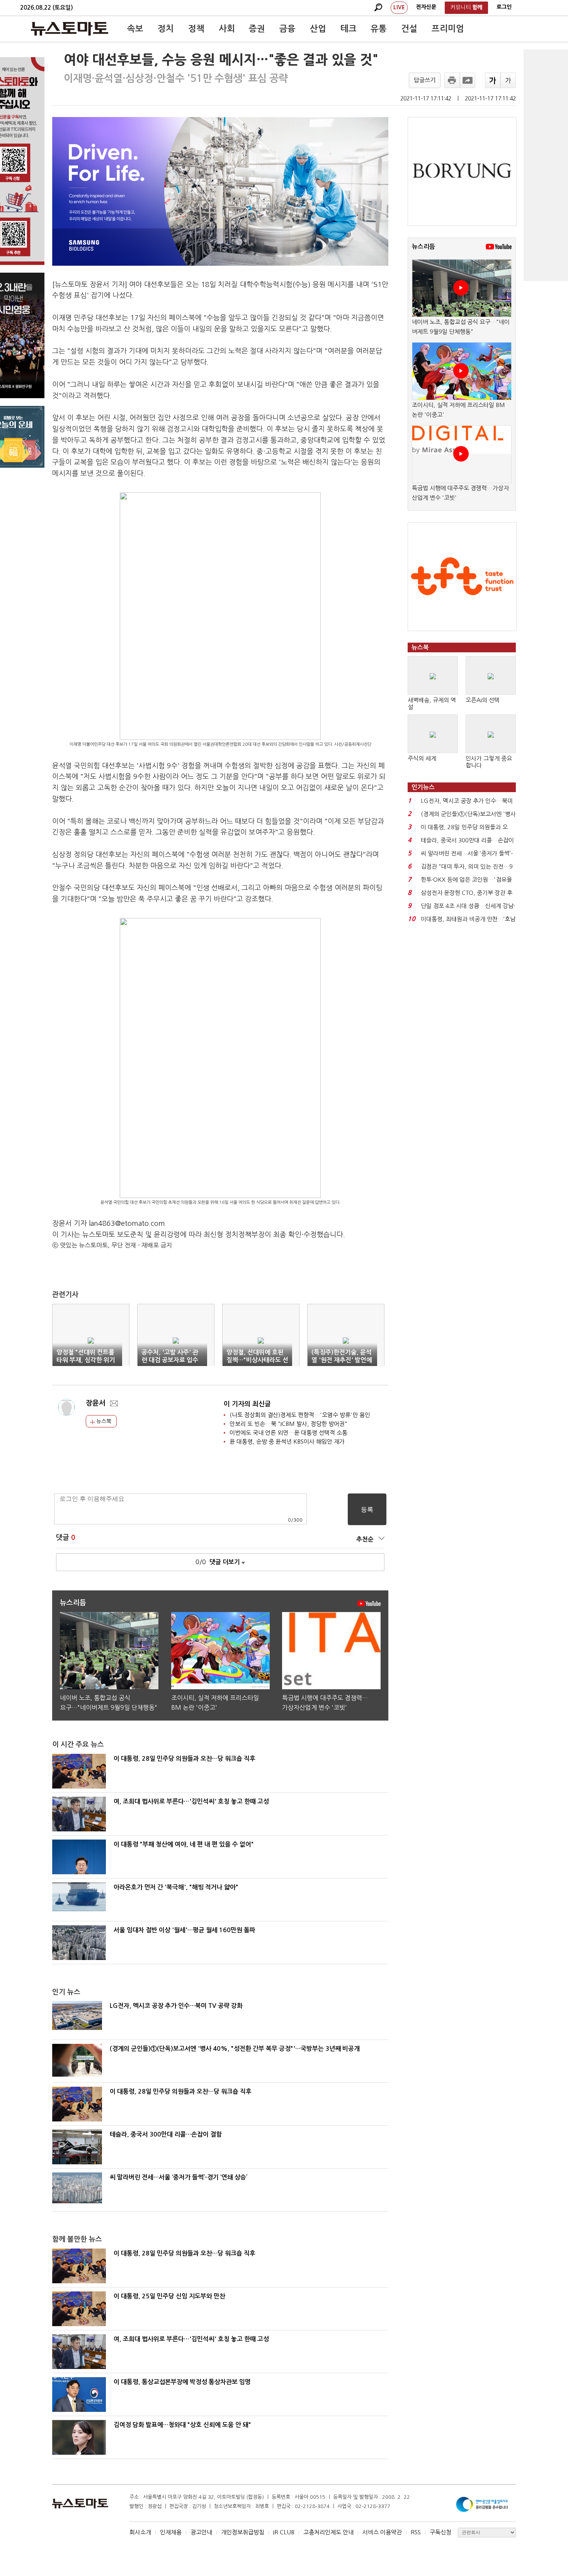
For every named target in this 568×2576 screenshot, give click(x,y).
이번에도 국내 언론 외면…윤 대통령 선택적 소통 (288, 1433)
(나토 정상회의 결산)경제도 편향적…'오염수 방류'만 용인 (300, 1415)
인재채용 (171, 2532)
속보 (135, 29)
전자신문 (426, 7)
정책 (196, 29)
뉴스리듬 (423, 247)
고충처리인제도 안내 (328, 2532)
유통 (379, 29)
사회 (227, 29)
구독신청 (440, 2532)
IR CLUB (284, 2532)
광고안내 (201, 2532)
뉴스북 (103, 1421)
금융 (287, 29)
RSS (416, 2532)
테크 (349, 29)
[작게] (508, 80)
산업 (318, 29)
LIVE (399, 7)
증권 (257, 29)
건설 (409, 29)
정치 (166, 29)
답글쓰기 (425, 80)
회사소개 (140, 2532)
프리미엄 (448, 29)
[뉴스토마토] (70, 29)
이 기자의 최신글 (247, 1404)
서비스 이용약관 (382, 2532)
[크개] (493, 80)
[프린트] (452, 80)
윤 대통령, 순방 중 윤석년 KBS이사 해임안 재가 (287, 1442)
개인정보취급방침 (243, 2532)
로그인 (504, 7)
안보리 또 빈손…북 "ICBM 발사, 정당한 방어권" (288, 1424)
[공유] (468, 80)
